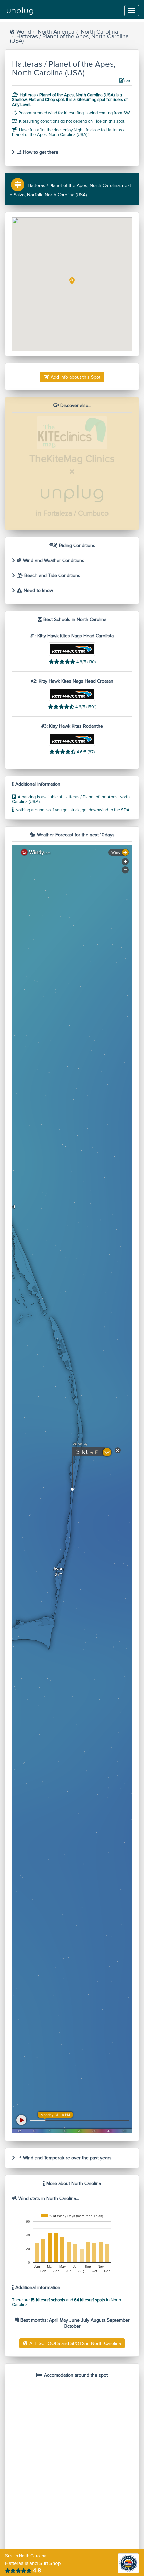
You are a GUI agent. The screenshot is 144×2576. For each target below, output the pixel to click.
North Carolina (99, 32)
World (24, 32)
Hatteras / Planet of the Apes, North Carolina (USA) (69, 39)
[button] (72, 281)
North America (56, 32)
